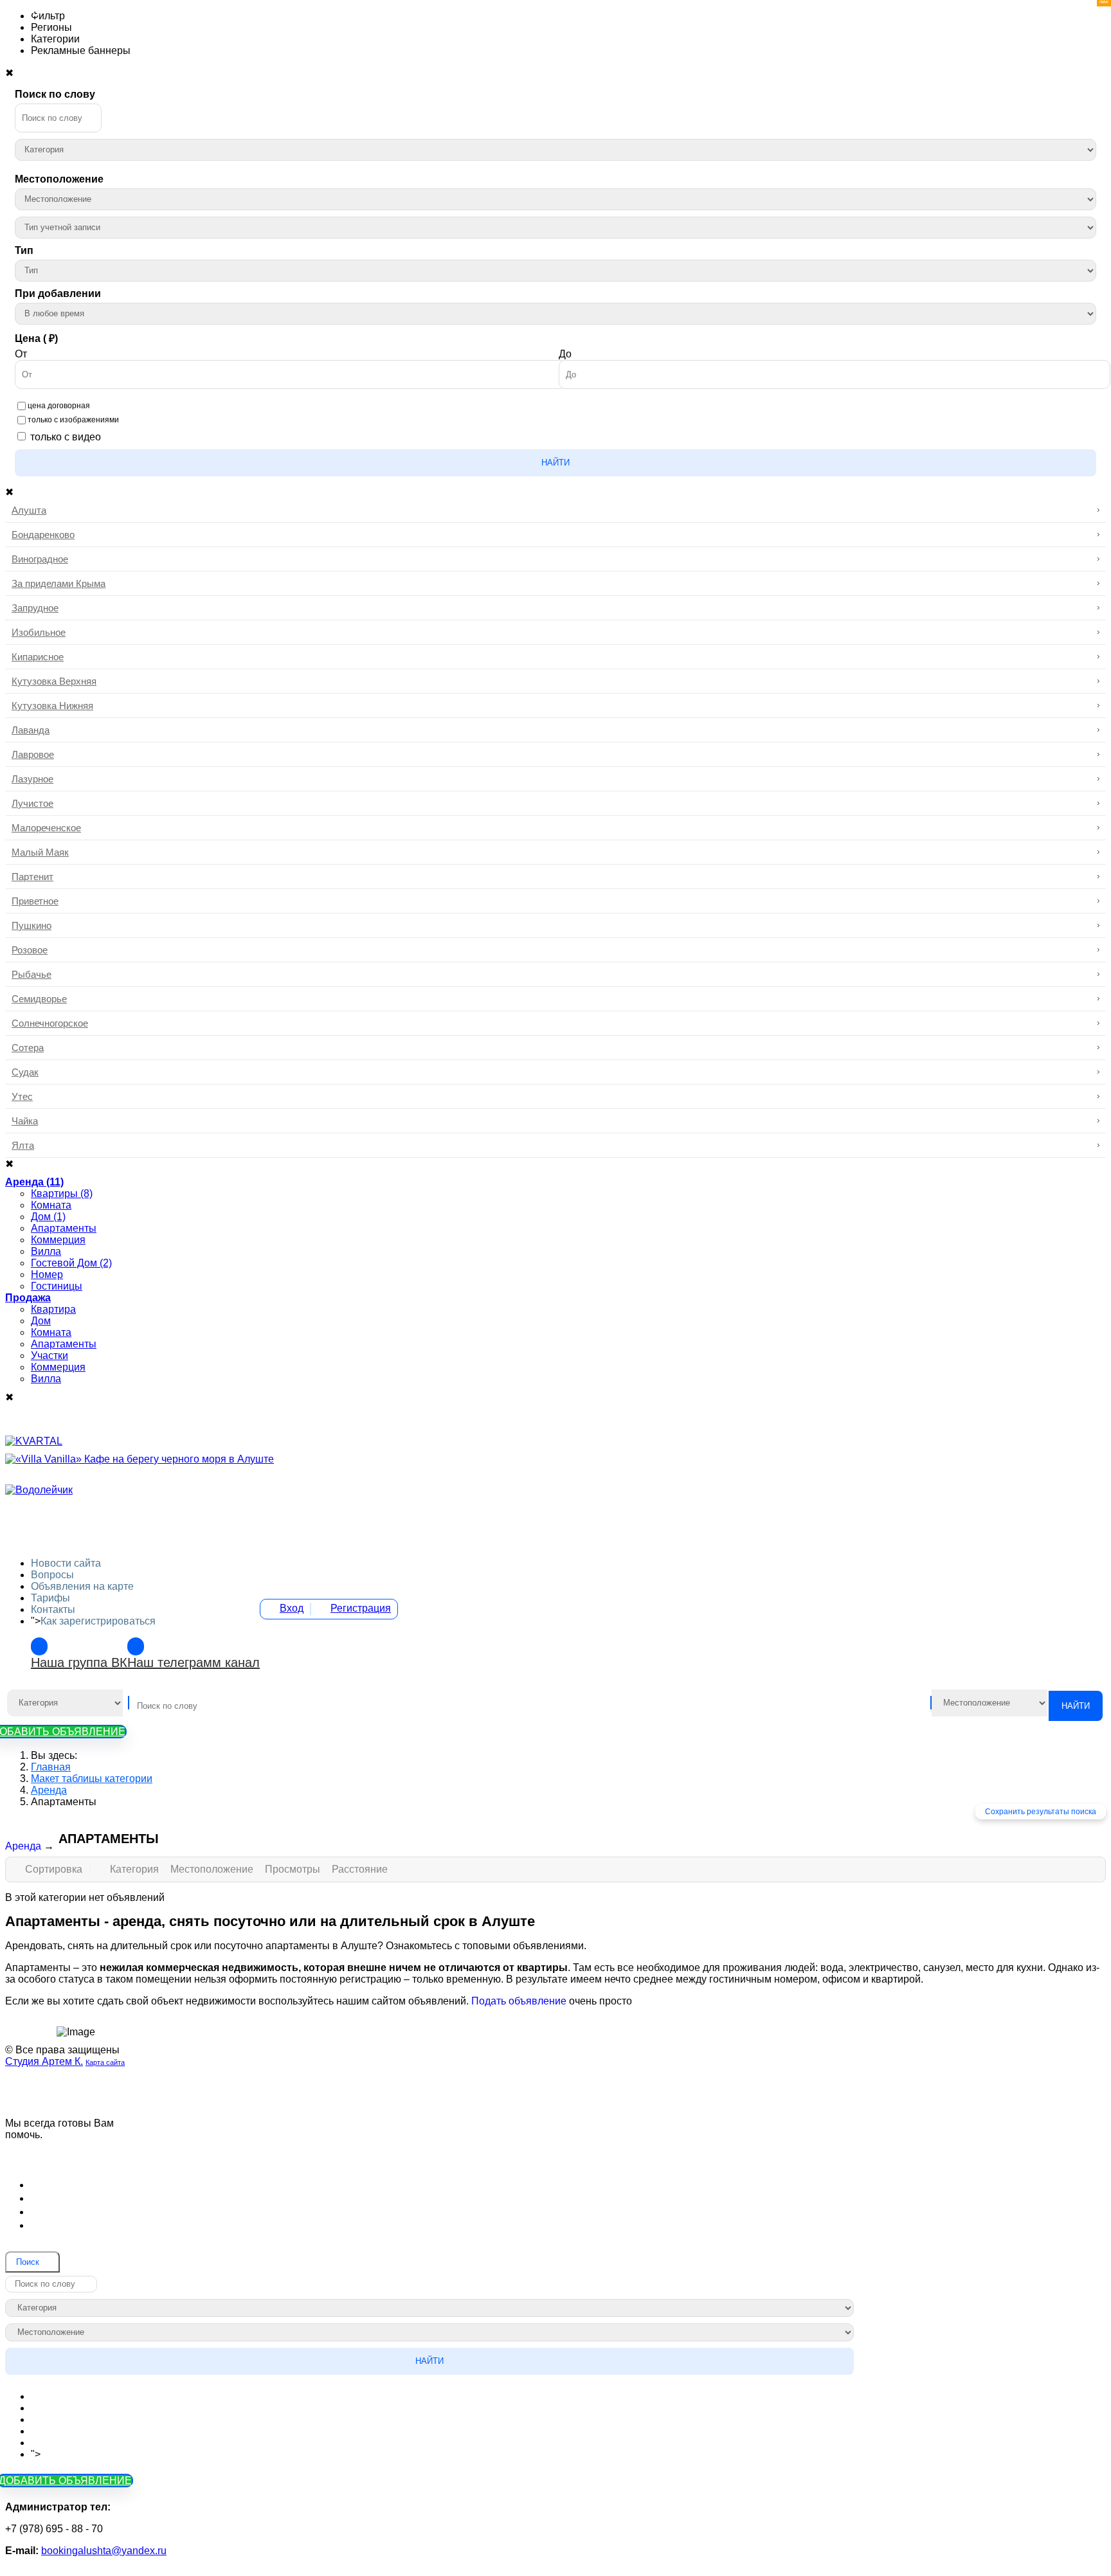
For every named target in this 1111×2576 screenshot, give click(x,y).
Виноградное (40, 559)
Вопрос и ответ (71, 2225)
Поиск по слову (55, 94)
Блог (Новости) (72, 2184)
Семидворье (39, 999)
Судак (25, 1072)
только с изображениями (73, 420)
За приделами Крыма (59, 583)
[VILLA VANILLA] (140, 1459)
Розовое (30, 950)
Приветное (35, 901)
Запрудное (35, 608)
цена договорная (59, 406)
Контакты (53, 1609)
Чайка (25, 1121)
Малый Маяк (40, 852)
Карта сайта (105, 2062)
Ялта (23, 1145)
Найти (555, 463)
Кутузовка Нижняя (52, 706)
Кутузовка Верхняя (54, 681)
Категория (136, 1869)
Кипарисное (38, 657)
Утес (22, 1096)
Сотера (28, 1048)
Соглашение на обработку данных (123, 2211)
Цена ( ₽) (36, 338)
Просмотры (294, 1869)
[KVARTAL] (34, 1441)
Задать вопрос (76, 2153)
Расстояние (360, 1869)
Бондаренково (43, 535)
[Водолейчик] (39, 1490)
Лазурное (32, 779)
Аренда (23, 1846)
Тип (24, 250)
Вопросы (52, 1575)
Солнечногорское (50, 1023)
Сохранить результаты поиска (1041, 1812)
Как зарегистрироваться (98, 1621)
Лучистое (32, 803)
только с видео (66, 437)
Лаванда (31, 730)
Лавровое (33, 754)
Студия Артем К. (44, 2061)
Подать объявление (519, 2001)
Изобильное (39, 632)
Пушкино (32, 925)
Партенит (32, 877)
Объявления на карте (82, 1586)
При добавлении (58, 293)
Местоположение (59, 179)
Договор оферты (76, 2198)
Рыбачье (32, 974)
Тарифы (50, 1598)
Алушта (29, 510)
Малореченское (46, 828)
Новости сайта (66, 1563)
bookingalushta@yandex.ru (104, 2551)
